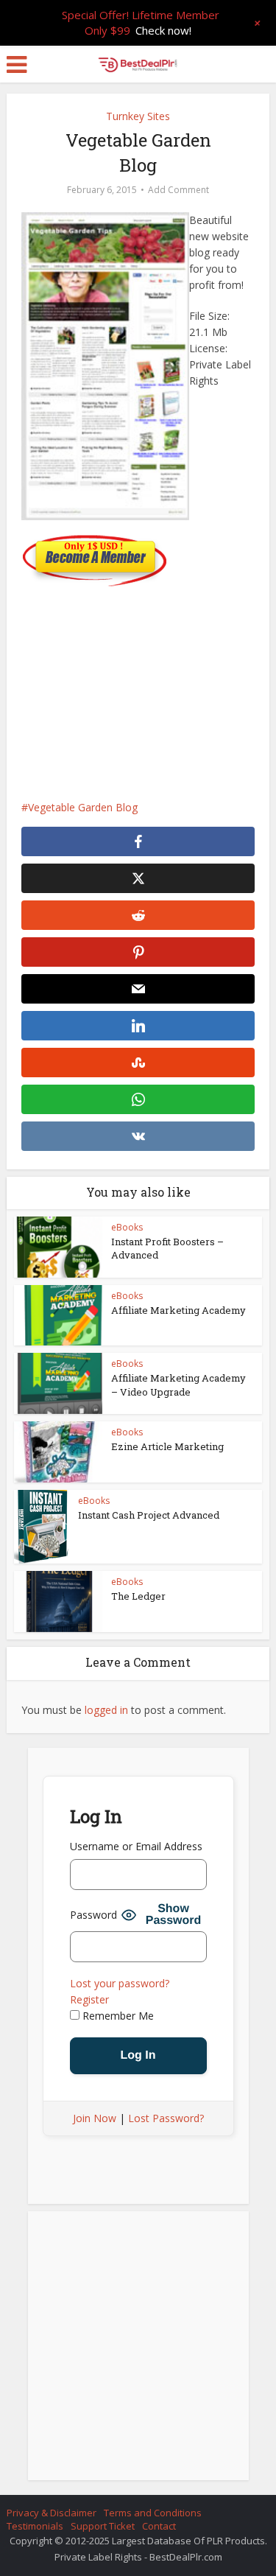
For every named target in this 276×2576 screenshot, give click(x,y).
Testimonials (35, 2526)
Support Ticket (103, 2526)
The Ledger (138, 1596)
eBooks (127, 1227)
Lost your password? (120, 1983)
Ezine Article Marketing (167, 1446)
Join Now (95, 2118)
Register (89, 1999)
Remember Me (117, 2016)
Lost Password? (166, 2118)
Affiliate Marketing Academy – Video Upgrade (178, 1385)
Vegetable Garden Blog (83, 807)
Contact (159, 2526)
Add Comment (178, 190)
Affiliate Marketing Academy (178, 1310)
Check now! (163, 30)
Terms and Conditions (153, 2513)
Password (93, 1915)
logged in (106, 1710)
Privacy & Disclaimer (52, 2513)
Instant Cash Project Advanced (149, 1515)
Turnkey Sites (138, 116)
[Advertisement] (138, 686)
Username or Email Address (136, 1846)
